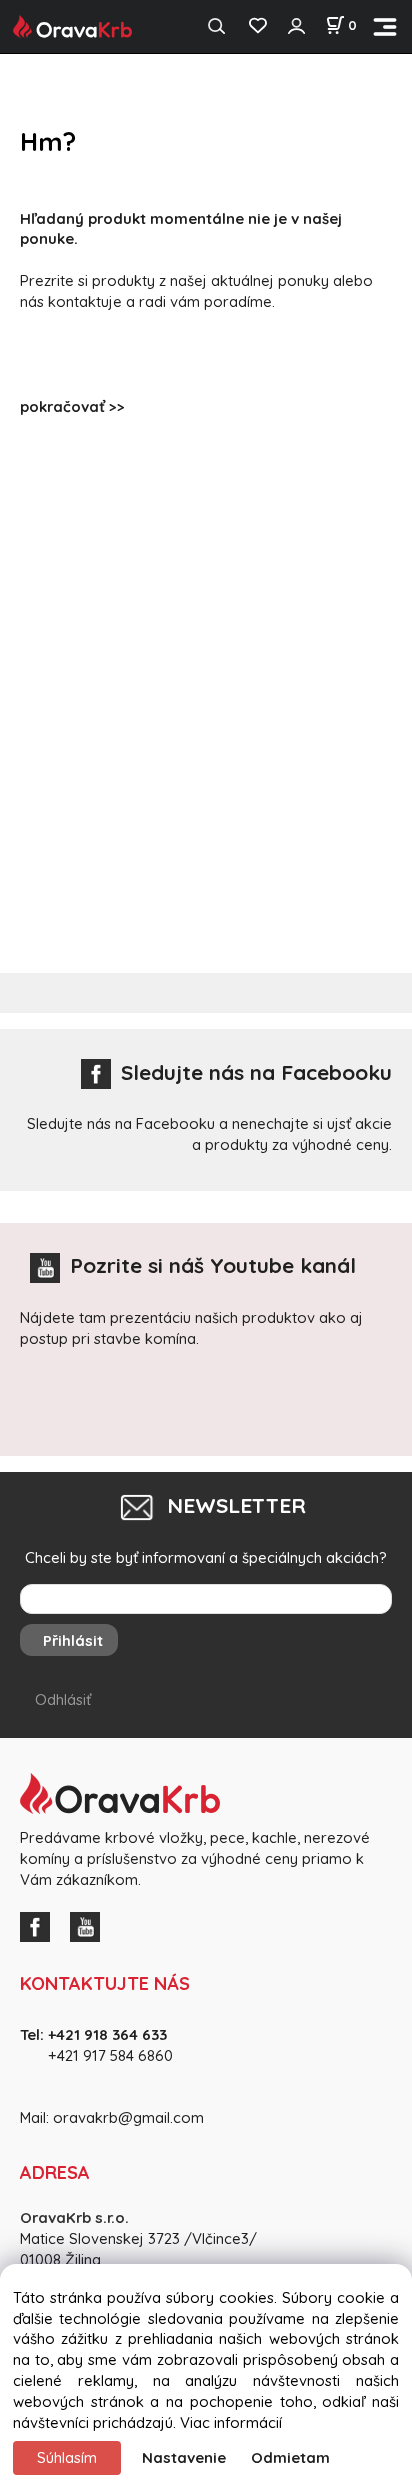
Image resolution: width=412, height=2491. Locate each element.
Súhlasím (67, 2457)
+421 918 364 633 (107, 2034)
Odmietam (290, 2457)
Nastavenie (184, 2457)
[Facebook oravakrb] (40, 1924)
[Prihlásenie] (296, 26)
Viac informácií (231, 2422)
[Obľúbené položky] (257, 26)
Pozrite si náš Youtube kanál (213, 1265)
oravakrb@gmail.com (128, 2117)
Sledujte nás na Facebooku (256, 1072)
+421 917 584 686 (104, 2055)
